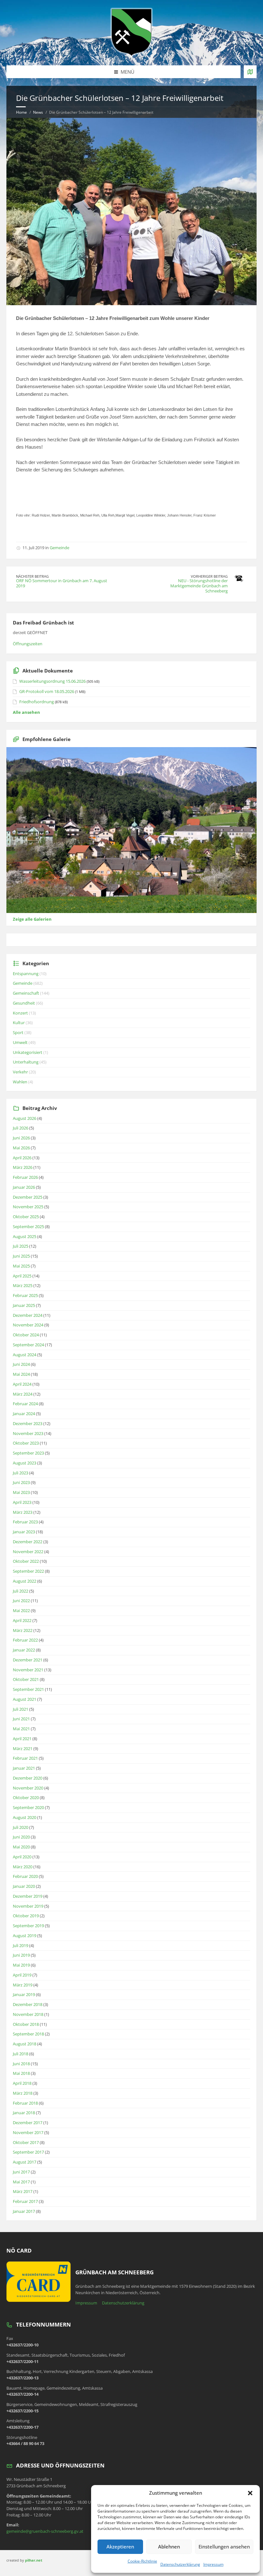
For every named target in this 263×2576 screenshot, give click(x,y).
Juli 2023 (21, 1473)
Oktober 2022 (26, 1561)
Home (21, 112)
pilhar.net (34, 2560)
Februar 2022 (25, 1640)
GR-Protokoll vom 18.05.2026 (47, 691)
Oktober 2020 (26, 1797)
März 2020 (23, 1867)
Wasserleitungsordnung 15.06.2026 (52, 681)
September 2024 (28, 1345)
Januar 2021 (24, 1768)
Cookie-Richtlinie (142, 2561)
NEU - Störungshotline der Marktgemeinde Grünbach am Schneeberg (199, 586)
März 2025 (23, 1285)
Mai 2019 (21, 1965)
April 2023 (22, 1502)
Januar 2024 (24, 1414)
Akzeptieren (120, 2547)
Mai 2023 (21, 1492)
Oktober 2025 (26, 1217)
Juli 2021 (21, 1709)
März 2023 (23, 1512)
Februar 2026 (25, 1177)
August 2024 (25, 1355)
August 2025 (25, 1236)
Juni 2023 (21, 1482)
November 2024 (28, 1325)
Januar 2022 (24, 1650)
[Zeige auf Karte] (250, 72)
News (38, 112)
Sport (18, 1032)
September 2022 (28, 1571)
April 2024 (22, 1384)
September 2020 (28, 1807)
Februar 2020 (25, 1876)
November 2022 (28, 1552)
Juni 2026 (21, 1138)
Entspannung (26, 974)
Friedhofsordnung (37, 702)
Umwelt (20, 1042)
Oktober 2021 (26, 1679)
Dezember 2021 (28, 1660)
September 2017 (28, 2152)
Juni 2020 (21, 1837)
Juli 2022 (21, 1591)
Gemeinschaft (26, 993)
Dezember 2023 (28, 1423)
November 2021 (28, 1670)
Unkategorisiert (28, 1052)
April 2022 (22, 1620)
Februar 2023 (25, 1522)
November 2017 (28, 2132)
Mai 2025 (21, 1266)
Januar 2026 (24, 1187)
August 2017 (25, 2162)
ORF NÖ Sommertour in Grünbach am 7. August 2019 (62, 583)
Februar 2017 (25, 2201)
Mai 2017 (21, 2182)
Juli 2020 (21, 1827)
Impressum (213, 2564)
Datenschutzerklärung (180, 2564)
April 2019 (22, 1975)
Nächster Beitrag (32, 576)
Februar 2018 (25, 2103)
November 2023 (28, 1433)
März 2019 (23, 1985)
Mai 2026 (21, 1148)
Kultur (19, 1023)
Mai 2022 (21, 1610)
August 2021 (25, 1699)
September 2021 (28, 1689)
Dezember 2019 (28, 1896)
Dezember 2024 (28, 1315)
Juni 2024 (21, 1364)
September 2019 (28, 1926)
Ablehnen (169, 2547)
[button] (250, 2493)
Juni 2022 (21, 1601)
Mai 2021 (21, 1729)
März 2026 (23, 1167)
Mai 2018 (21, 2073)
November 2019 (28, 1906)
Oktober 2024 (26, 1335)
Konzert (20, 1013)
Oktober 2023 (26, 1443)
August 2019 (25, 1936)
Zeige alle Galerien (32, 919)
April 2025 (22, 1276)
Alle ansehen (26, 712)
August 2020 (25, 1817)
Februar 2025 (25, 1295)
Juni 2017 (21, 2172)
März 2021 (23, 1749)
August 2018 (25, 2044)
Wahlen (20, 1082)
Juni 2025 (21, 1256)
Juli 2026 (21, 1128)
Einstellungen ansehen (224, 2547)
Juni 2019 (21, 1955)
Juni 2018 (21, 2064)
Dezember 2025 (28, 1197)
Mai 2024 (21, 1374)
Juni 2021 (21, 1719)
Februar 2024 (25, 1404)
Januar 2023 (24, 1532)
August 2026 (25, 1118)
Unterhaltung (26, 1062)
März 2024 (23, 1394)
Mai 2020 (21, 1847)
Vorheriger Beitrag (209, 576)
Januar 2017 (24, 2211)
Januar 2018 (24, 2113)
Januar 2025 (24, 1305)
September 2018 (28, 2034)
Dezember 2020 (28, 1778)
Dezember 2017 (28, 2123)
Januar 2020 (24, 1886)
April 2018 (22, 2083)
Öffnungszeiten (28, 644)
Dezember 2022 (28, 1542)
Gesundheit (24, 1003)
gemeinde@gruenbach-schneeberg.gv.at (45, 2531)
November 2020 (28, 1788)
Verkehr (20, 1072)
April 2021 (22, 1739)
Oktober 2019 (26, 1916)
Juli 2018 (21, 2054)
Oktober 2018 (26, 2024)
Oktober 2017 (26, 2142)
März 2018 (23, 2093)
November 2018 (28, 2014)
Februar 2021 (25, 1758)
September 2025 (28, 1227)
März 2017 (23, 2191)
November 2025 (28, 1207)
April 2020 (22, 1857)
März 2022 (23, 1630)
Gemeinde (59, 548)
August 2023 (25, 1463)
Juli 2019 (21, 1945)
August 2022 (25, 1581)
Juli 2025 (21, 1246)
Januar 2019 (24, 1994)
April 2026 (22, 1158)
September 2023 (28, 1453)
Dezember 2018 (28, 2004)
